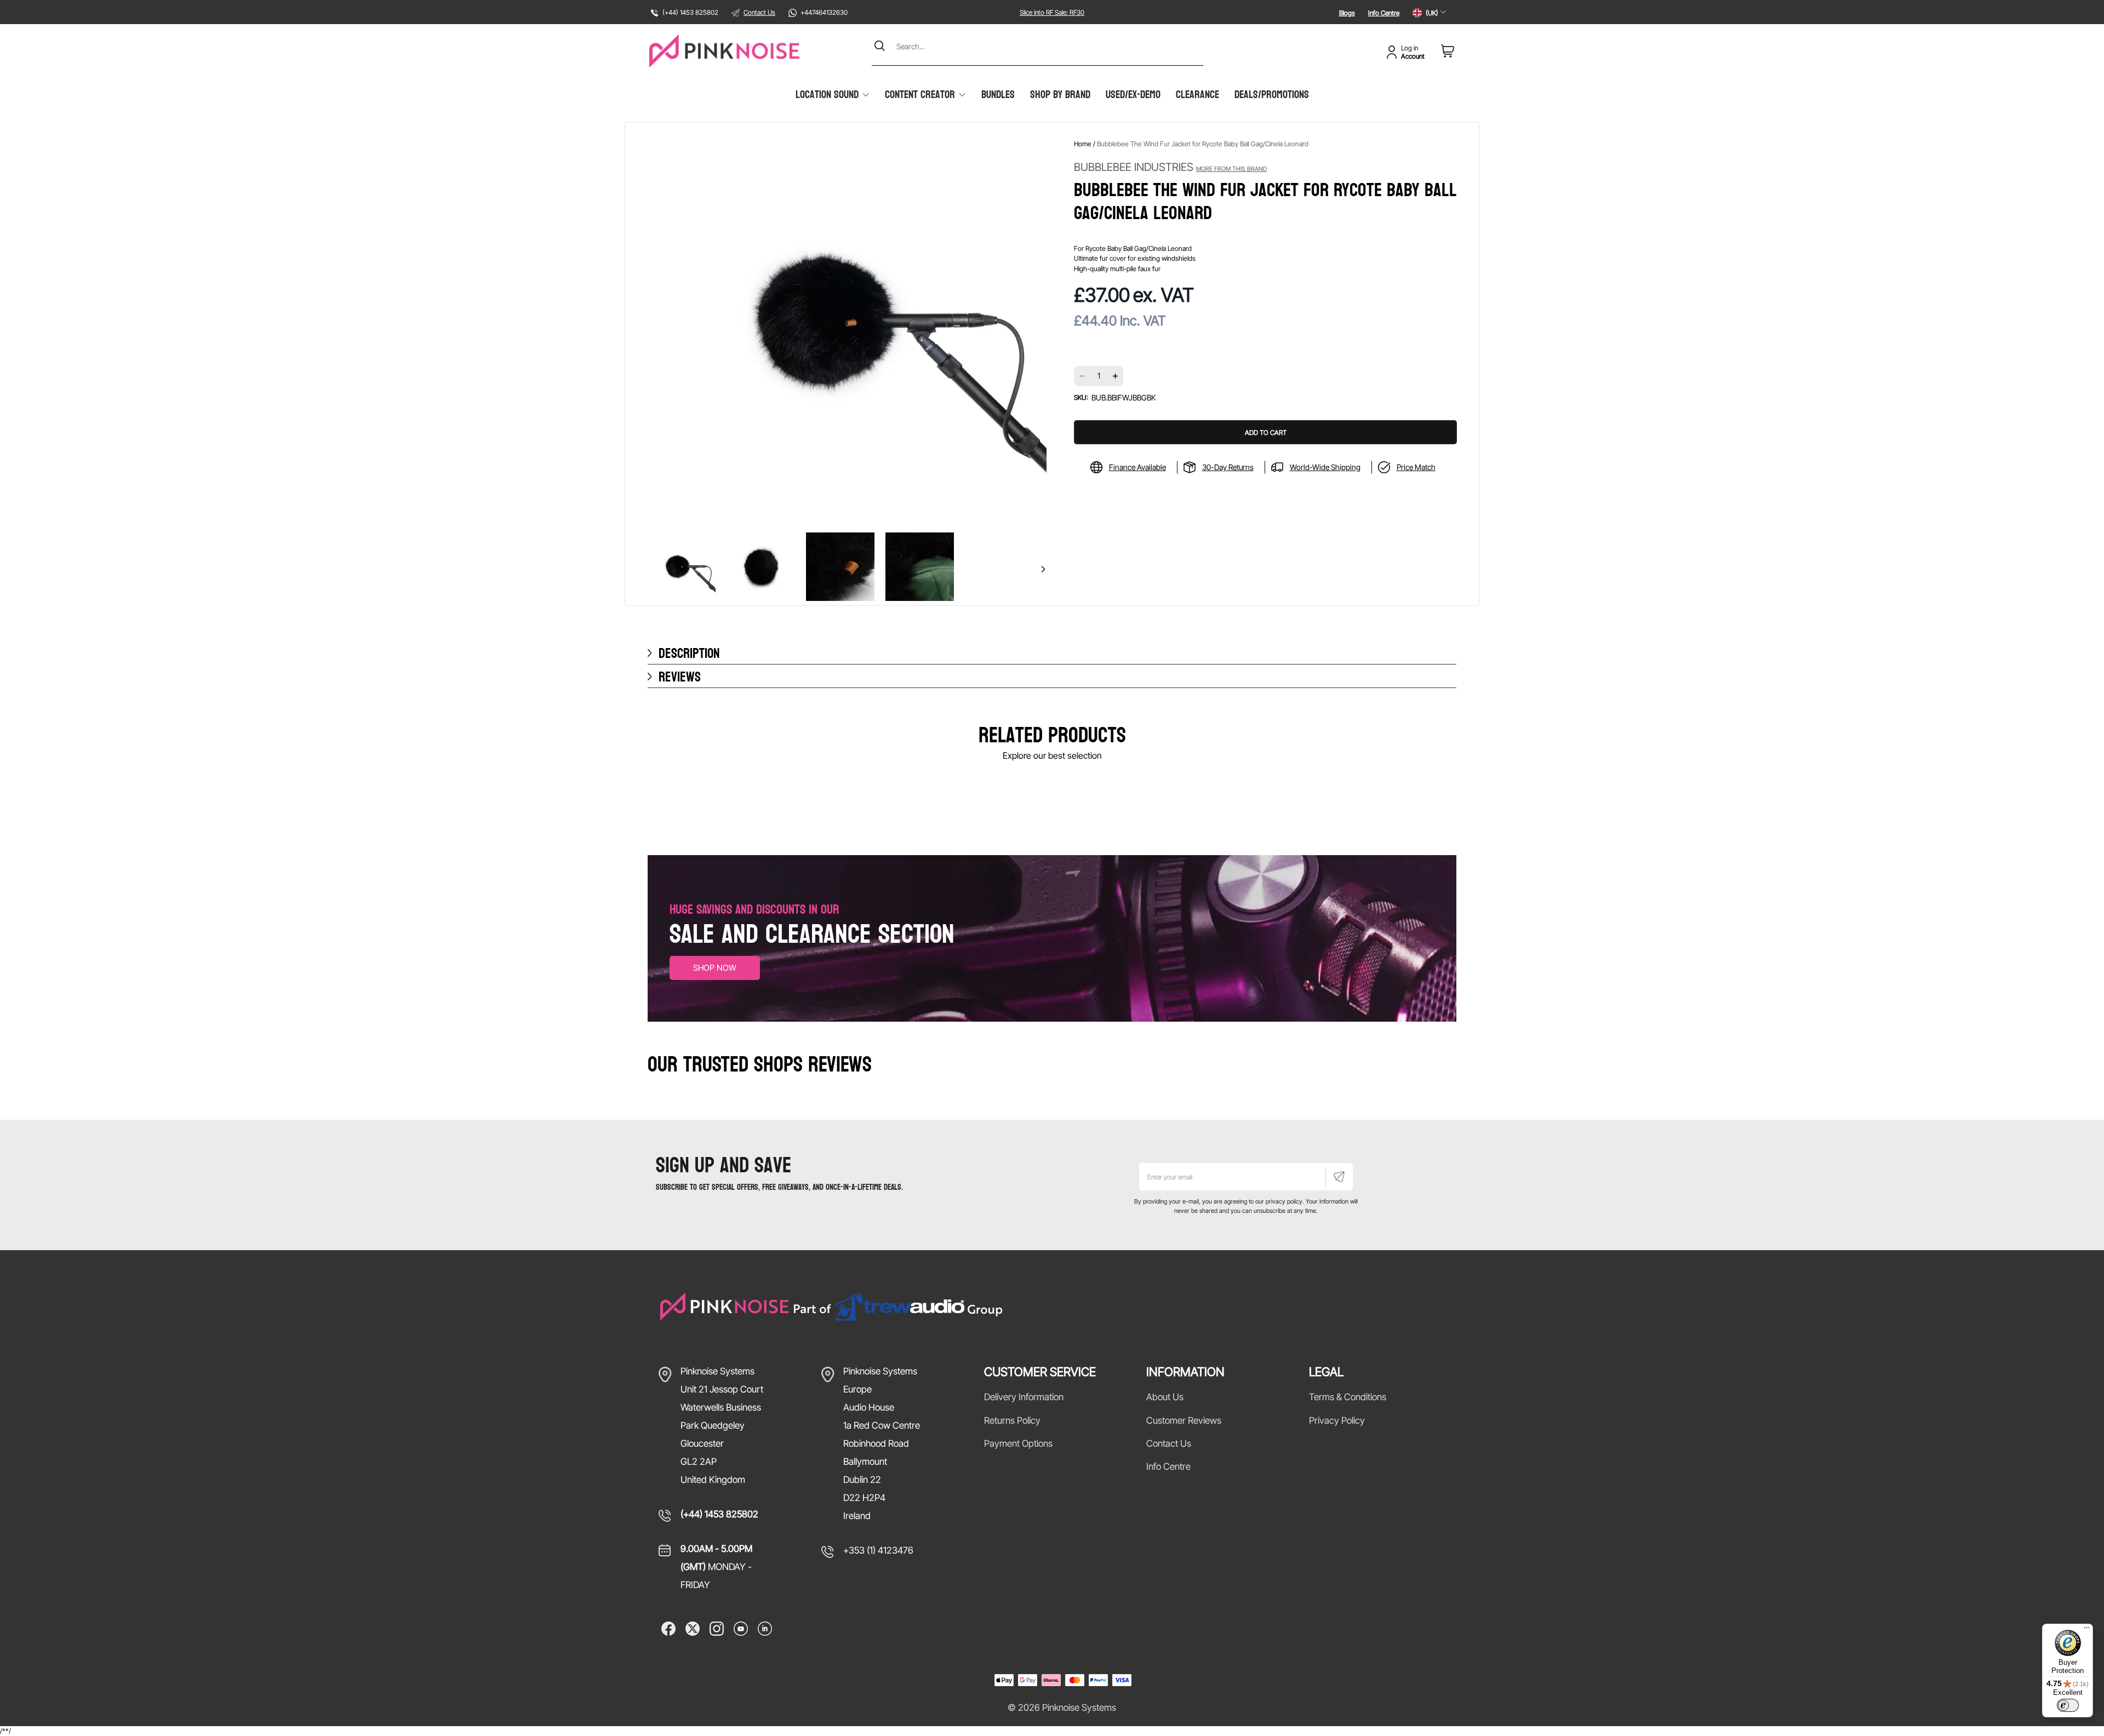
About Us (1165, 1397)
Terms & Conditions (1348, 1397)
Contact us (1169, 1443)
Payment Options (1018, 1443)
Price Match (1416, 467)
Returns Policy (1012, 1420)
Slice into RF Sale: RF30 (1052, 12)
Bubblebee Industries (1170, 167)
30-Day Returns (1228, 467)
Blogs (1347, 13)
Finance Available (1137, 467)
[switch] (2068, 1705)
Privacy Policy (1337, 1420)
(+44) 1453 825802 (719, 1514)
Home (1083, 144)
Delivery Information (1024, 1397)
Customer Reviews (1184, 1420)
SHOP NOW (715, 968)
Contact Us (759, 12)
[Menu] (2086, 1630)
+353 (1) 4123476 (878, 1550)
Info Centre (1384, 13)
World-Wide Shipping (1325, 467)
